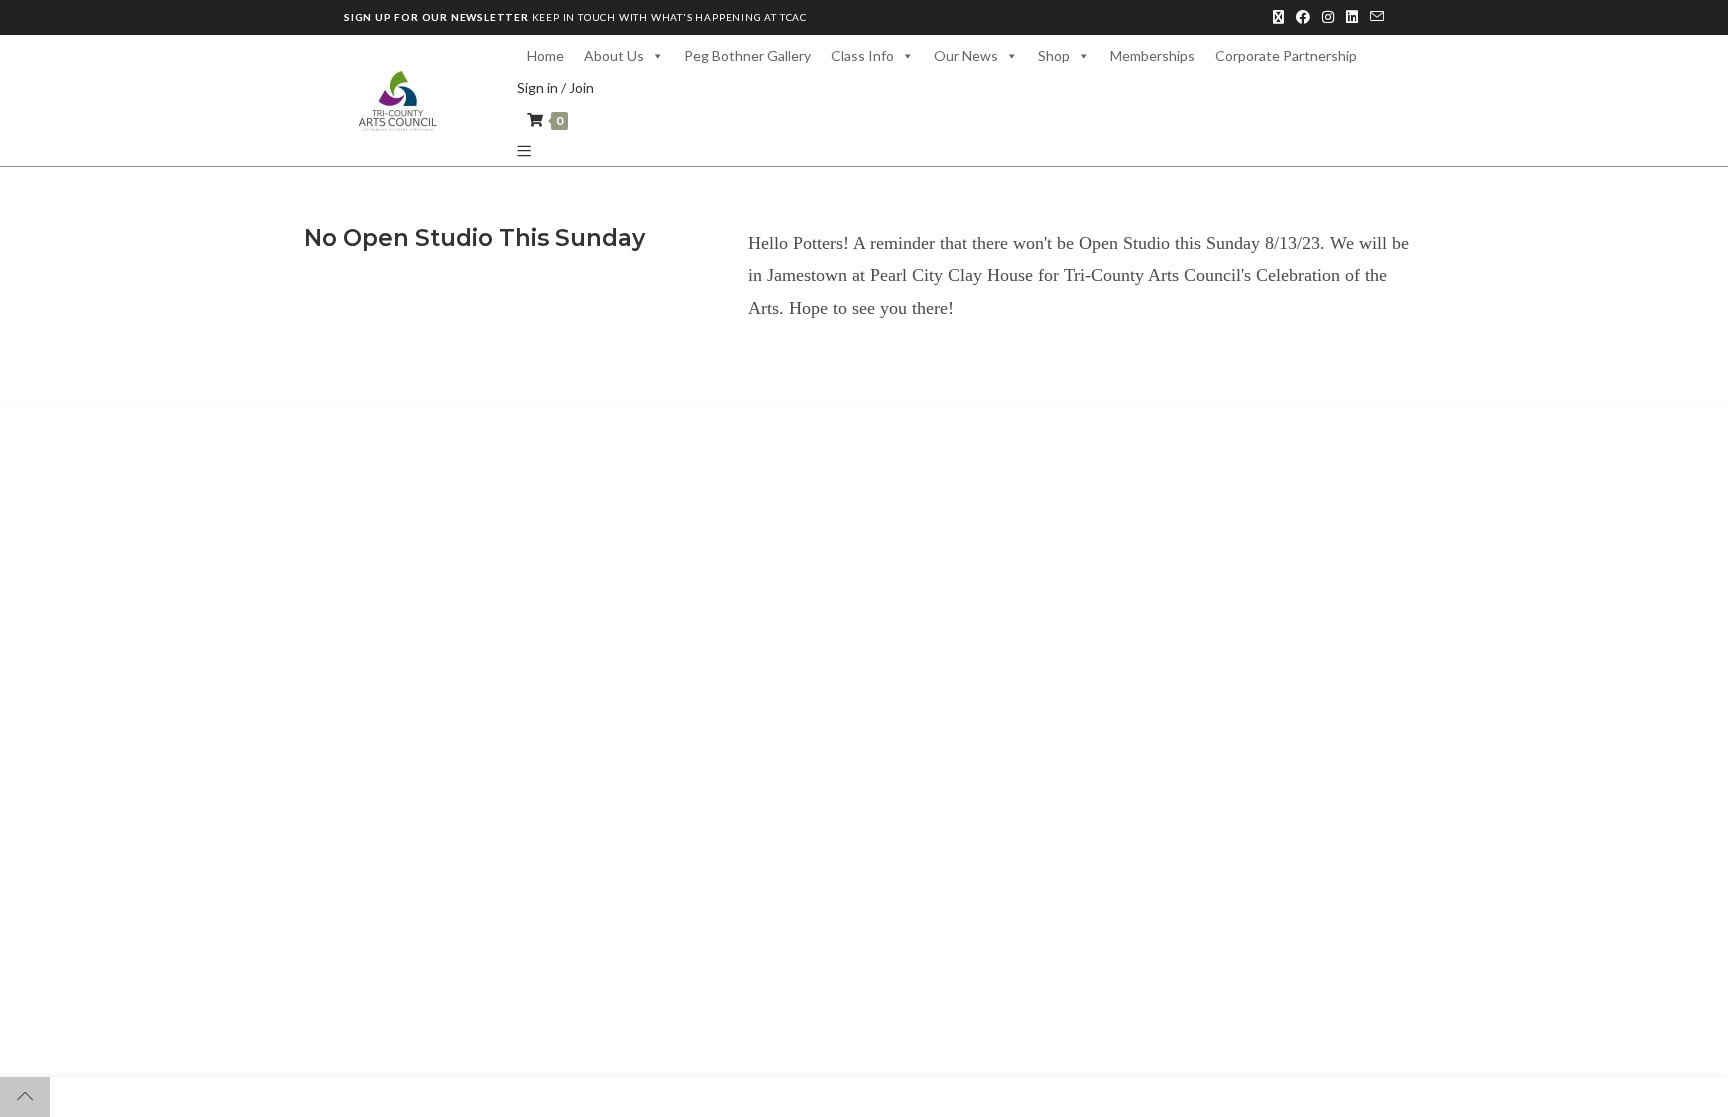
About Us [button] (614, 55)
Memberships (1152, 55)
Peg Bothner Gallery (747, 55)
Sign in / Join (555, 87)
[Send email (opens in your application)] (1374, 17)
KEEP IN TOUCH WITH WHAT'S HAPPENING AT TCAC (575, 17)
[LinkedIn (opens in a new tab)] (1352, 17)
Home (545, 55)
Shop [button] (1054, 55)
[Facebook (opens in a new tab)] (1303, 17)
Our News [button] (966, 55)
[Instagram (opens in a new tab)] (1328, 17)
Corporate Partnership (1286, 55)
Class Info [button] (862, 55)
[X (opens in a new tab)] (1278, 17)
